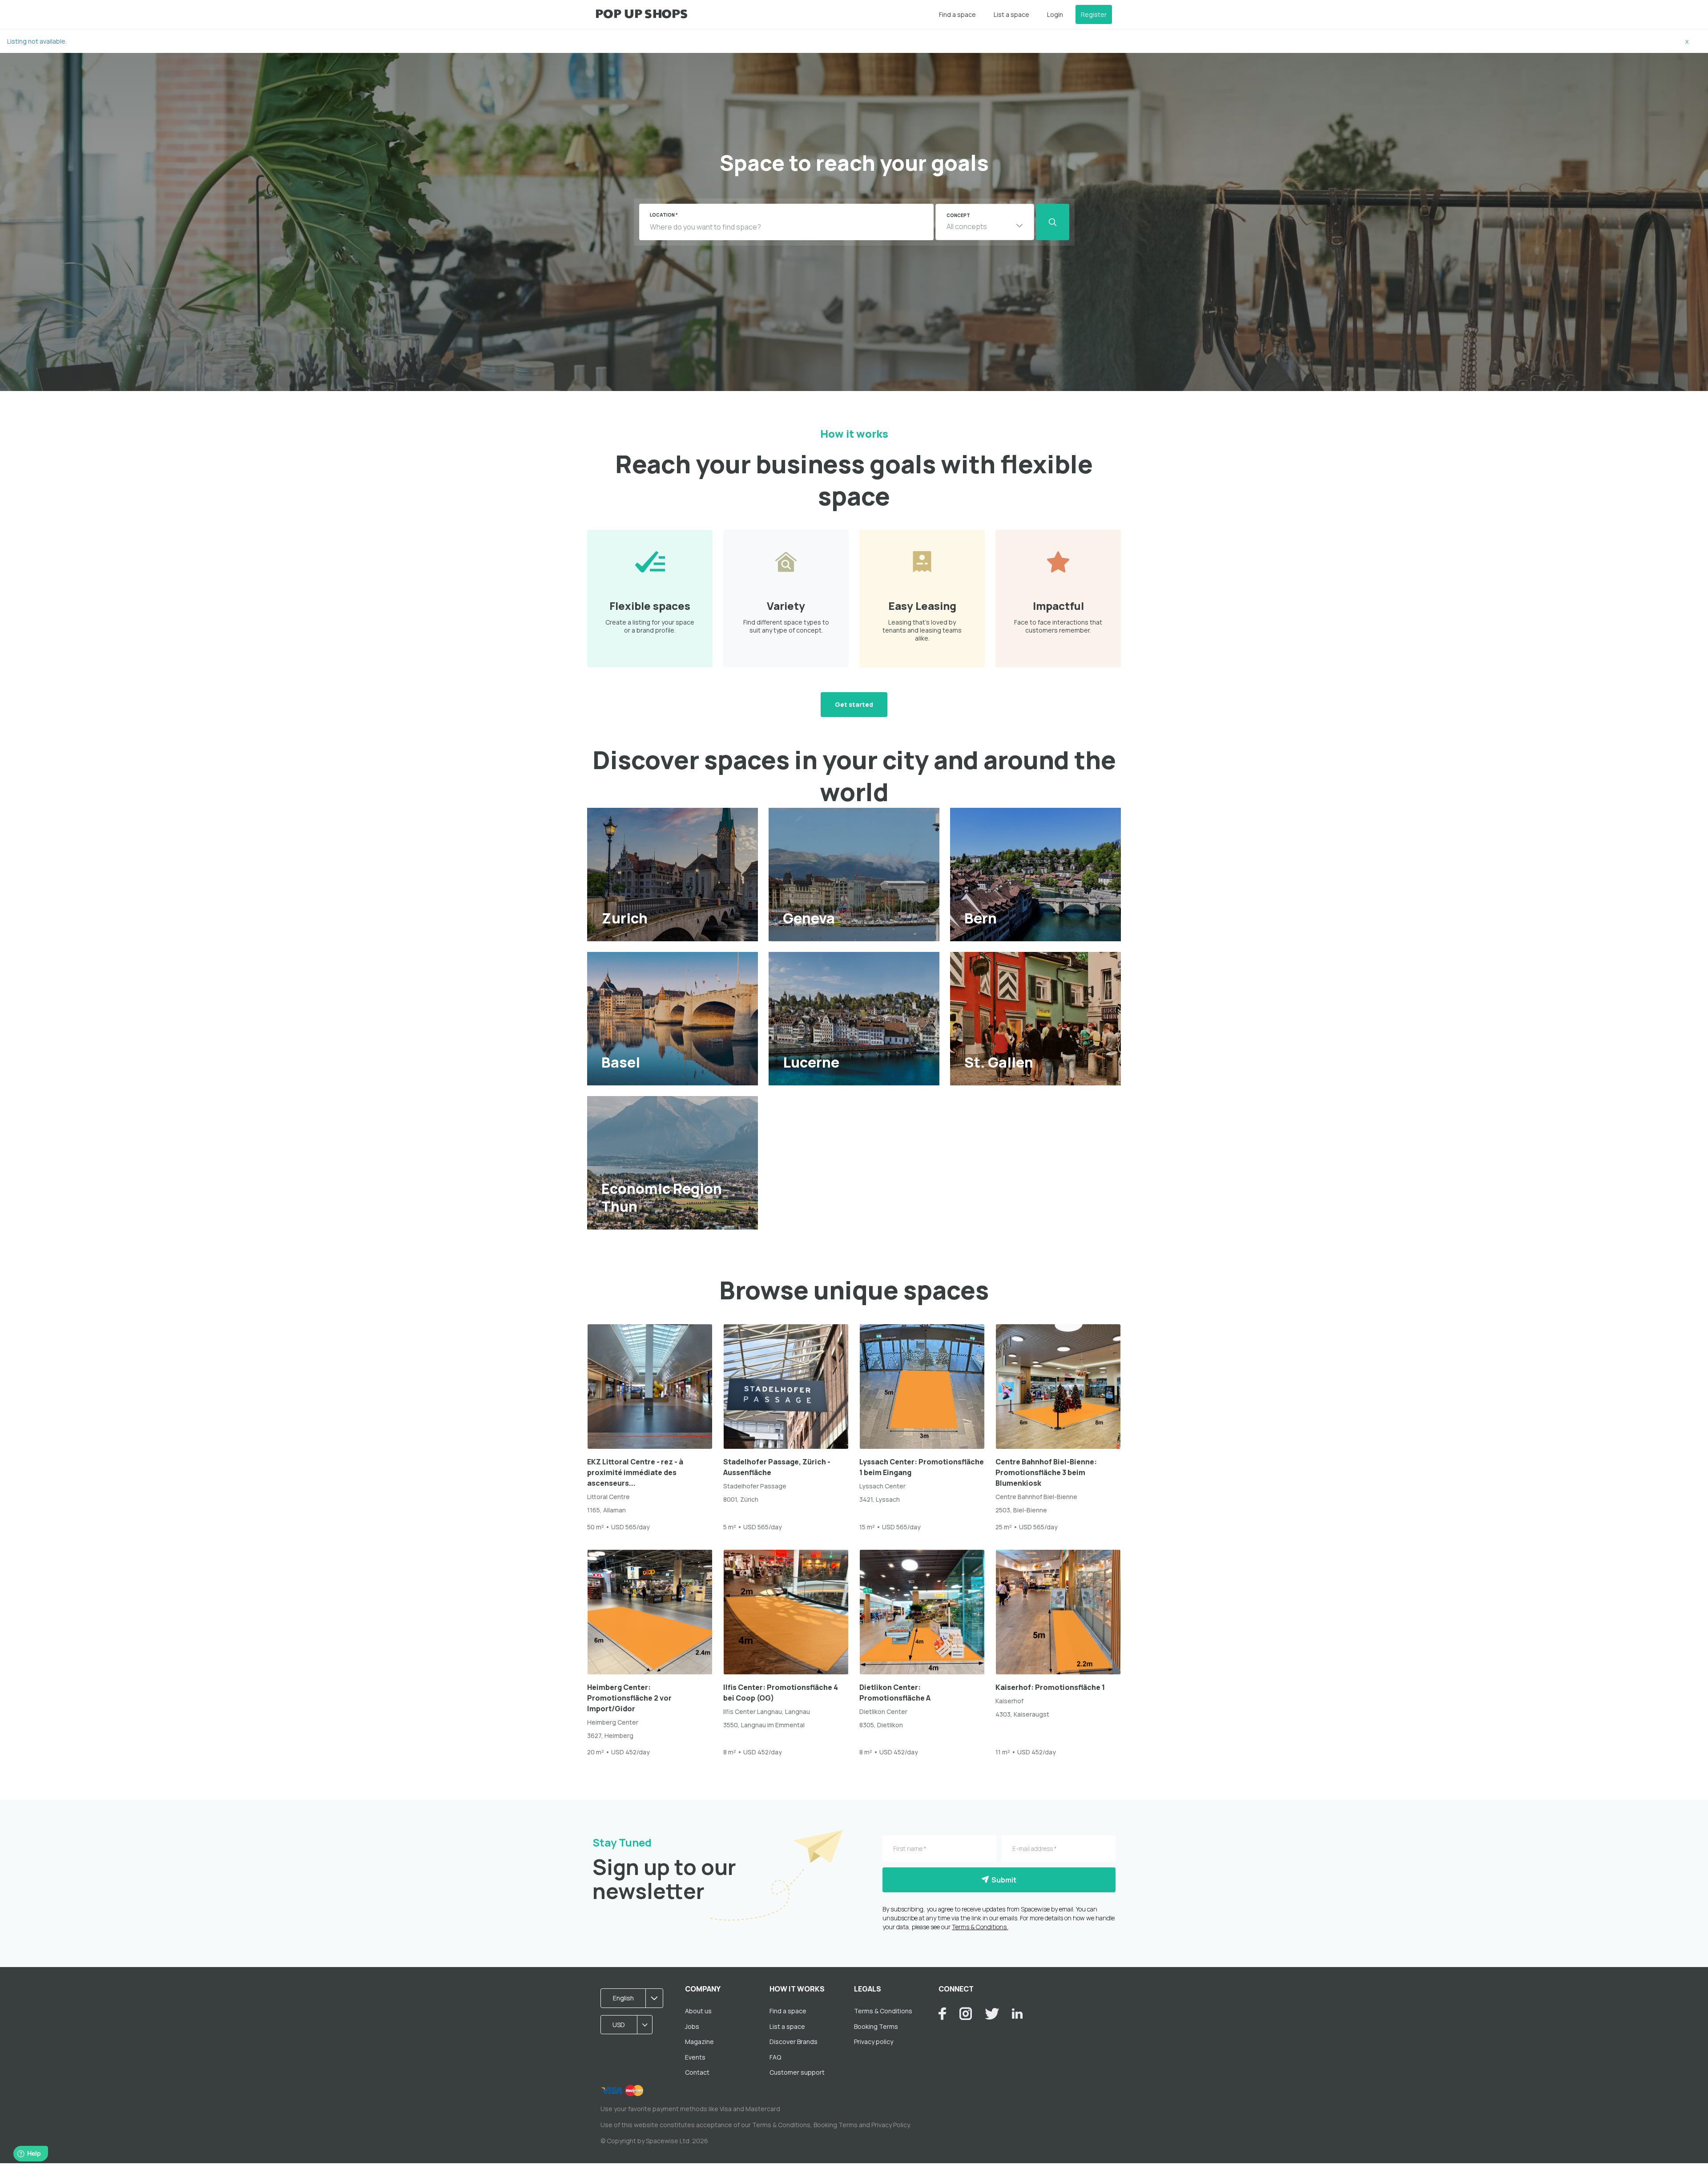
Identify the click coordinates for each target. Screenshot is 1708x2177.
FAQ (775, 2057)
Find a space (957, 14)
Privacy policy (874, 2042)
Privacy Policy (890, 2125)
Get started (854, 704)
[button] (985, 222)
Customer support (797, 2072)
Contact (697, 2072)
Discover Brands (794, 2042)
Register (1094, 14)
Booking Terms (876, 2026)
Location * (664, 215)
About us (698, 2011)
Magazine (699, 2042)
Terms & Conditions (883, 2011)
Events (695, 2057)
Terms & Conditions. (980, 1927)
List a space (1011, 14)
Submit (1003, 1880)
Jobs (692, 2026)
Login (1055, 14)
